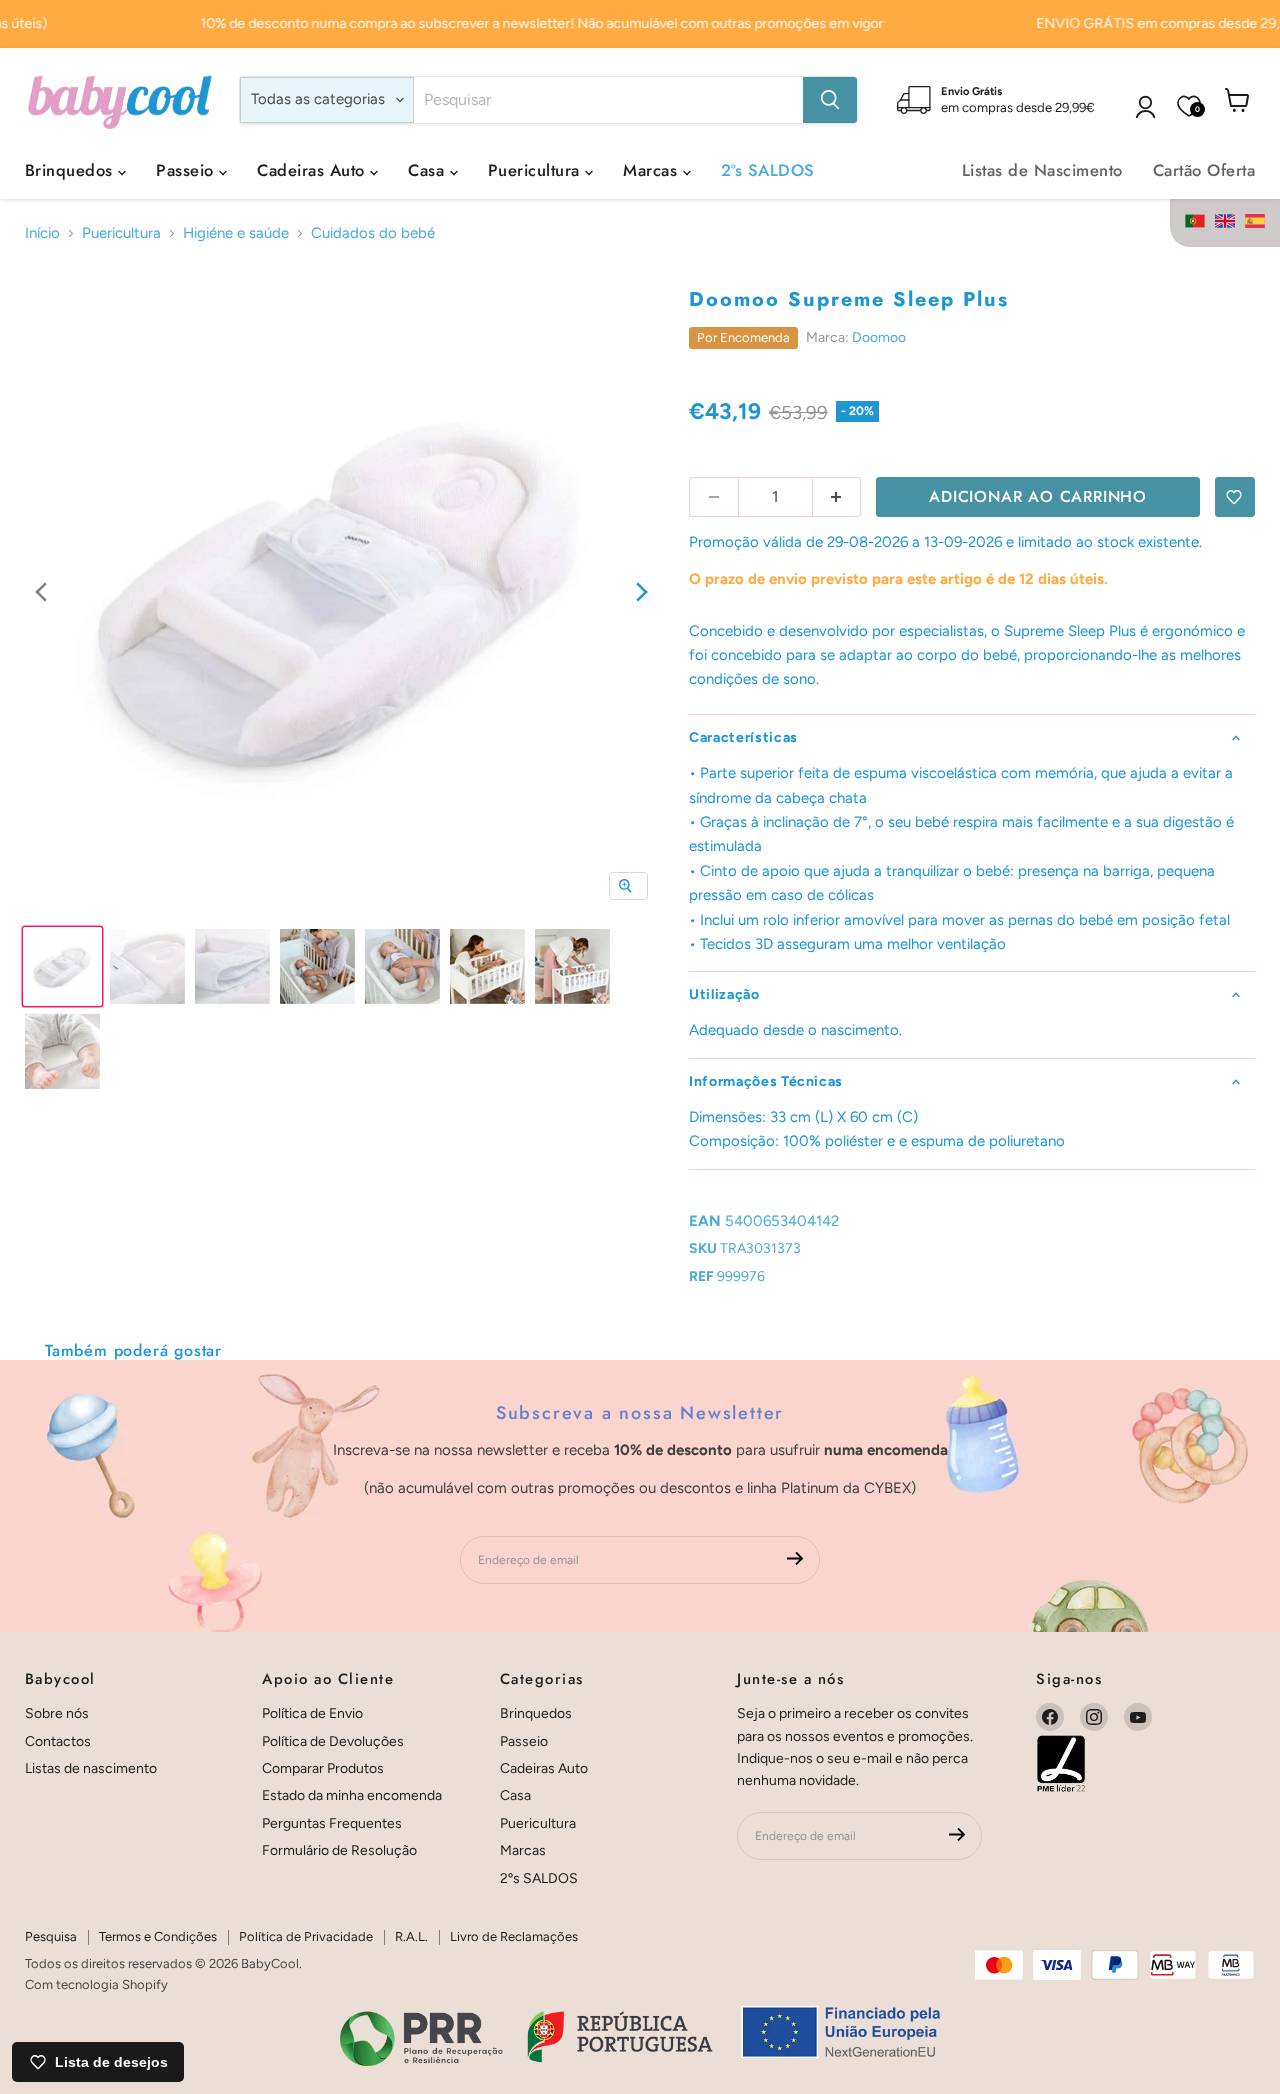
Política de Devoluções (333, 1741)
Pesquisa (51, 1936)
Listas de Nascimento (1042, 170)
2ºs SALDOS (768, 170)
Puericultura (536, 170)
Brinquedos (71, 170)
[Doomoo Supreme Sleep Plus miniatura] (62, 966)
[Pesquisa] (830, 100)
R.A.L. (411, 1936)
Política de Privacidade (306, 1936)
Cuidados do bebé (373, 233)
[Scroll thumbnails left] (41, 592)
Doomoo (879, 337)
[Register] (795, 1560)
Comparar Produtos (323, 1768)
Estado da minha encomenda (352, 1795)
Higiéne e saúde (236, 233)
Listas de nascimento (91, 1768)
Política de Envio (312, 1713)
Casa (428, 170)
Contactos (58, 1741)
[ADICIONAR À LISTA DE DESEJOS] (1235, 497)
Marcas (652, 170)
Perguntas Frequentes (332, 1823)
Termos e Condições (158, 1936)
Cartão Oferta (1204, 170)
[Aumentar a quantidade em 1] (837, 497)
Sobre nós (57, 1713)
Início (42, 233)
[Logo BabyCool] (120, 99)
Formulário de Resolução (339, 1850)
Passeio (187, 170)
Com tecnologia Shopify (96, 1984)
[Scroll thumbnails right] (642, 592)
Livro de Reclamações (514, 1936)
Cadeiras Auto (313, 170)
